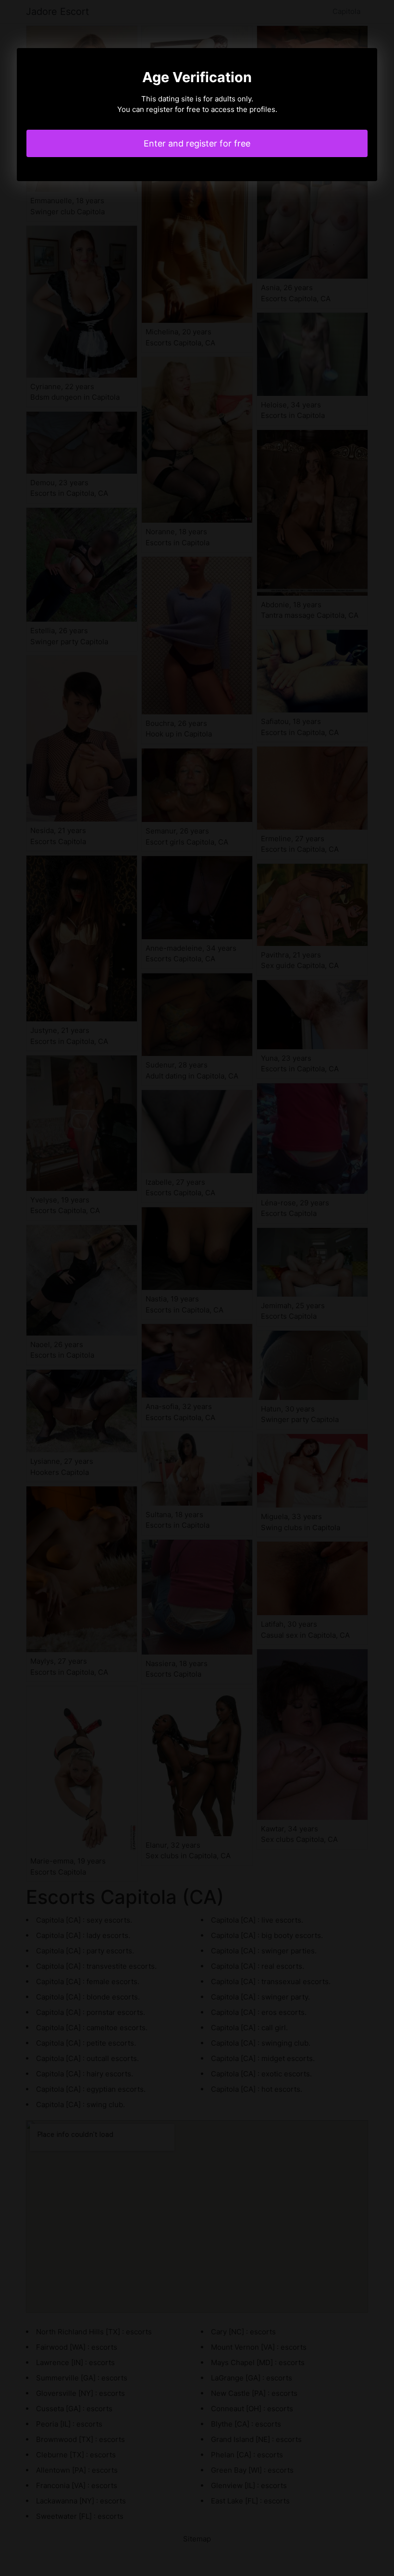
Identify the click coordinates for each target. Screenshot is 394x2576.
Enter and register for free (197, 143)
